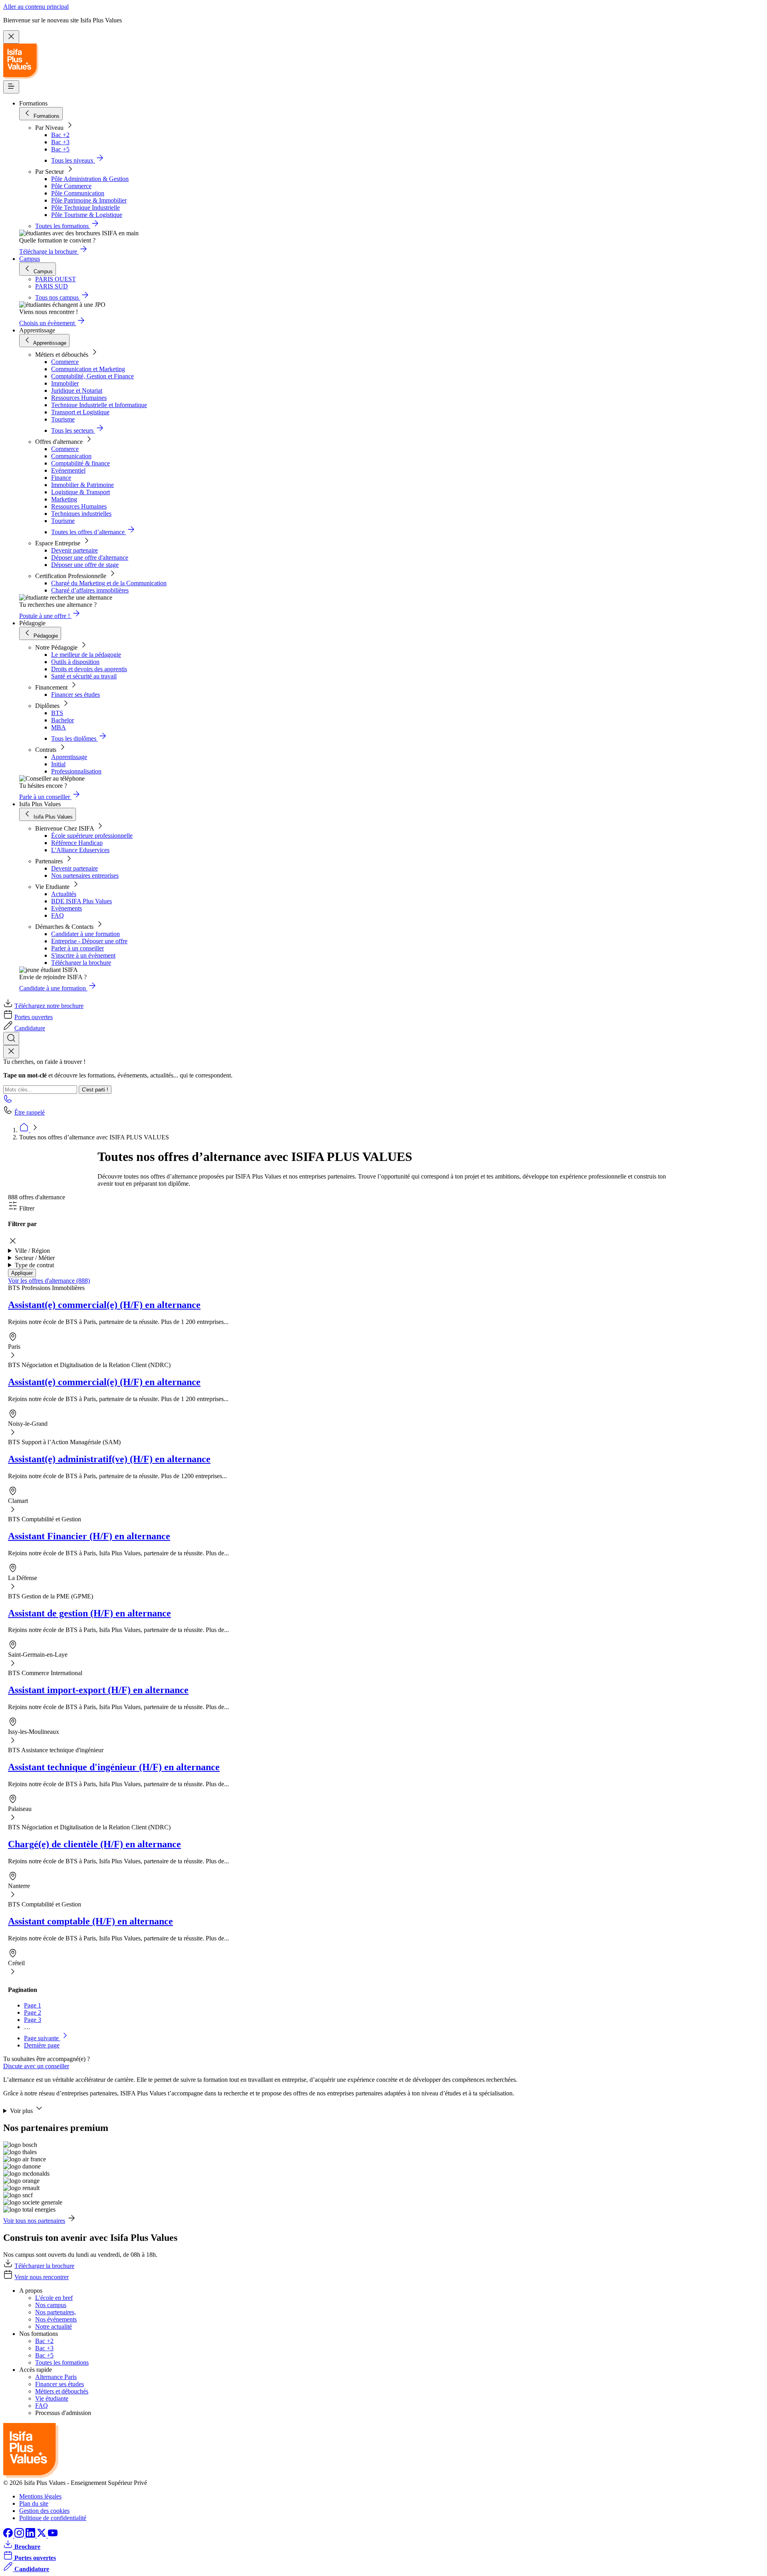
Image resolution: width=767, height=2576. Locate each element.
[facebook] (9, 2535)
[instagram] (20, 2535)
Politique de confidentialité (53, 2518)
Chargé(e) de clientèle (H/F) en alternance (94, 1844)
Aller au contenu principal (36, 7)
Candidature (30, 1028)
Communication (71, 456)
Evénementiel (68, 470)
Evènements (67, 908)
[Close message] (11, 37)
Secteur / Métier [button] (35, 1258)
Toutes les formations (62, 2362)
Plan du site (34, 2503)
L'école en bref (54, 2298)
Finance (61, 478)
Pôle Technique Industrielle (85, 208)
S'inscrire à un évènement (83, 955)
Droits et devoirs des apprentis (89, 669)
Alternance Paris (56, 2377)
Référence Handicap (77, 843)
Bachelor (63, 720)
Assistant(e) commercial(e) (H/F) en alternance (104, 1305)
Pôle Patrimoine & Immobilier (89, 200)
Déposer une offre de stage (85, 565)
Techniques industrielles (81, 514)
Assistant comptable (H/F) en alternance (90, 1921)
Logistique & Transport (80, 492)
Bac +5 (60, 149)
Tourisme (63, 419)
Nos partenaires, (56, 2312)
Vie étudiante (52, 2398)
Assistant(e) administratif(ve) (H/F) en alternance (109, 1459)
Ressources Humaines (79, 398)
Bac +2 (60, 135)
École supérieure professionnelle (92, 836)
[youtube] (53, 2535)
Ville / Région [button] (32, 1251)
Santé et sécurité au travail (84, 676)
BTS (57, 713)
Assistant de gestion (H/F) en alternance (89, 1613)
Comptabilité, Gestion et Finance (92, 376)
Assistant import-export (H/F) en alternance (98, 1690)
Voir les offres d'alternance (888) (49, 1281)
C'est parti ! (95, 1090)
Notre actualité (54, 2327)
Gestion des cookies (44, 2511)
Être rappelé (30, 1112)
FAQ (58, 915)
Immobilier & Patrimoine (82, 485)
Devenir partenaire (75, 550)
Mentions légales (40, 2496)
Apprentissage (69, 757)
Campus (30, 259)
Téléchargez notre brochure (49, 1006)
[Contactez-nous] (8, 1101)
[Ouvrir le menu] (11, 87)
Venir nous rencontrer (42, 2277)
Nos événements (56, 2319)
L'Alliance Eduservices (80, 850)
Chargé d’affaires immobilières (90, 590)
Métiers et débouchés (62, 2391)
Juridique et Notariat (77, 391)
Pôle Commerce (71, 186)
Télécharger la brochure (81, 963)
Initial (58, 764)
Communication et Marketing (88, 369)
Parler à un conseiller (77, 948)
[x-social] (42, 2535)
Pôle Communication (78, 193)
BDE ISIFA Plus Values (81, 901)
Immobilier (65, 383)
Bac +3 (60, 142)
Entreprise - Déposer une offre (89, 941)
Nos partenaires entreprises (85, 876)
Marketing (64, 499)
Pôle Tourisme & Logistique (87, 215)
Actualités (64, 894)
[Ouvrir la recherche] (11, 1039)
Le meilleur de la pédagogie (86, 655)
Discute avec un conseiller (36, 2066)
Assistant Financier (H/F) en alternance (89, 1536)
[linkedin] (31, 2535)
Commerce (65, 362)
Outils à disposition (75, 662)
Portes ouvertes (34, 1017)
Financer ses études (76, 695)
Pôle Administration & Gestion (90, 179)
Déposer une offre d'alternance (90, 558)
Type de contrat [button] (34, 1265)
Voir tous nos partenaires (34, 2221)
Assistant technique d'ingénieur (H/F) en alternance (114, 1767)
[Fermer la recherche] (11, 1052)
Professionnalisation (76, 771)
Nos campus (51, 2305)
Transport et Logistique (80, 412)
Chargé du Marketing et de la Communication (109, 583)
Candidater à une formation (85, 934)
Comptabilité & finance (80, 463)
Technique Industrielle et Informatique (99, 405)
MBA (59, 727)
